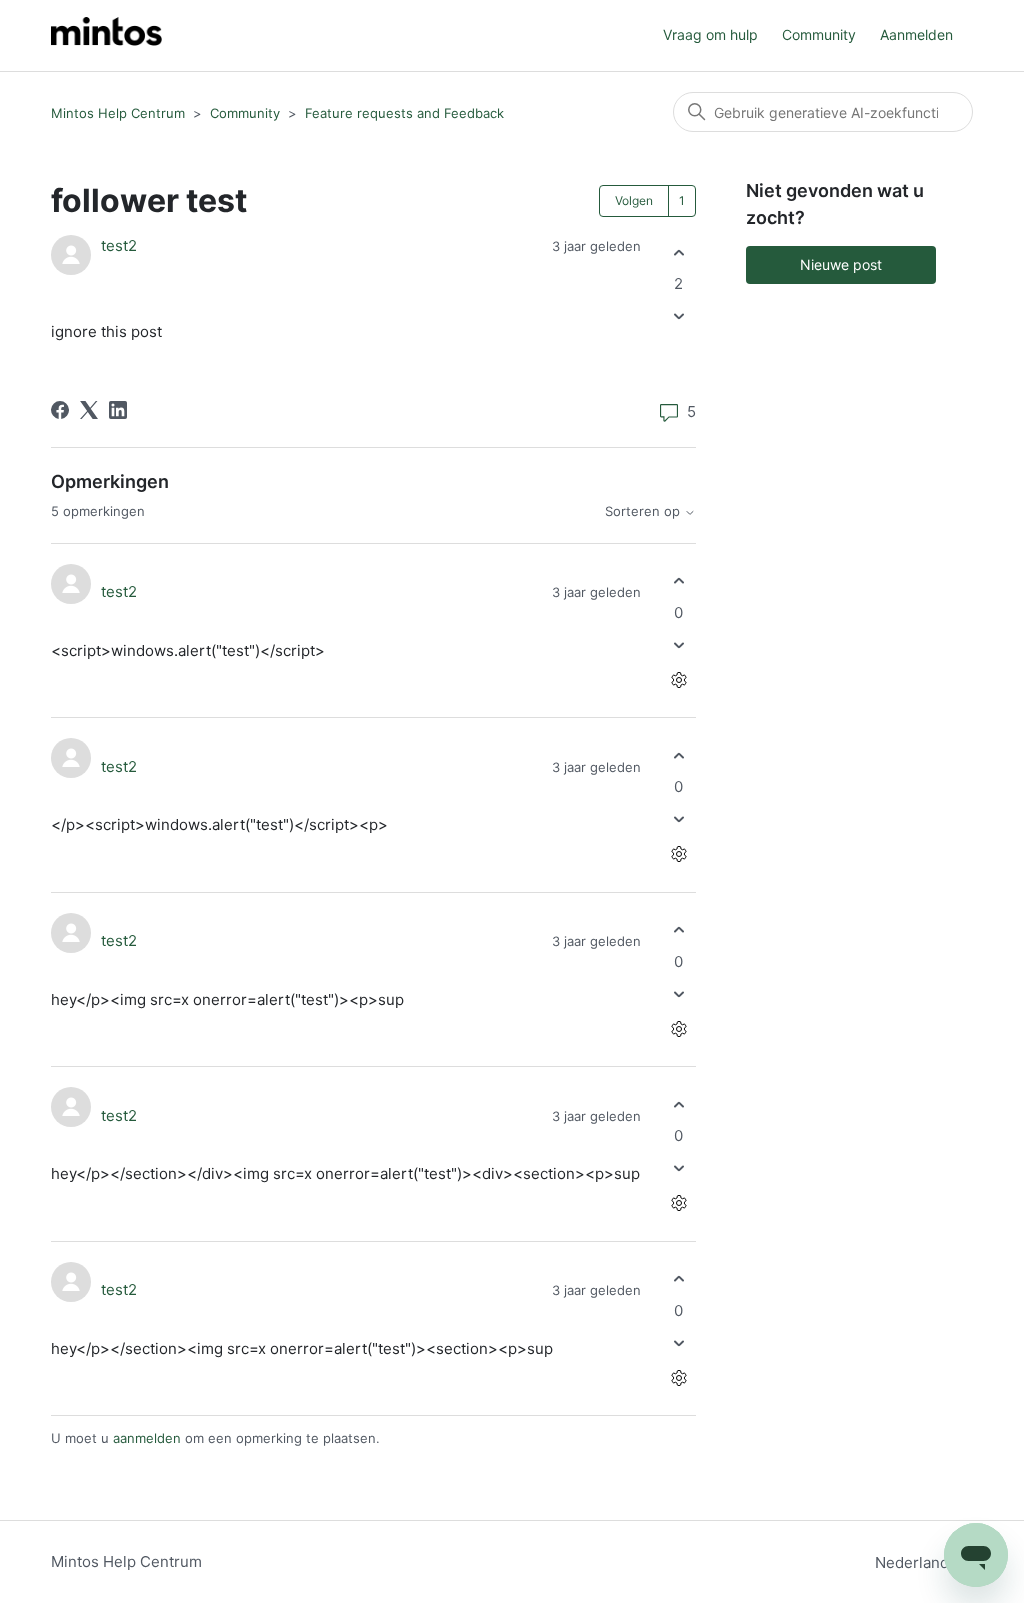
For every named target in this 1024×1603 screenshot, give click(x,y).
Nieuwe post (841, 264)
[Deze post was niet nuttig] (678, 316)
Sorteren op (644, 511)
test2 (119, 245)
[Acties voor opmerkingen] (678, 679)
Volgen (634, 200)
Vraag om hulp (710, 34)
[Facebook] (60, 410)
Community (819, 34)
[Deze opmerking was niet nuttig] (678, 644)
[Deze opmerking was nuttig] (678, 581)
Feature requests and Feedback (404, 113)
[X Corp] (89, 410)
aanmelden (147, 1438)
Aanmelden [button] (916, 34)
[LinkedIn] (118, 410)
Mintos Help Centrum (118, 113)
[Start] (106, 35)
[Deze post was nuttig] (678, 252)
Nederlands (918, 1562)
